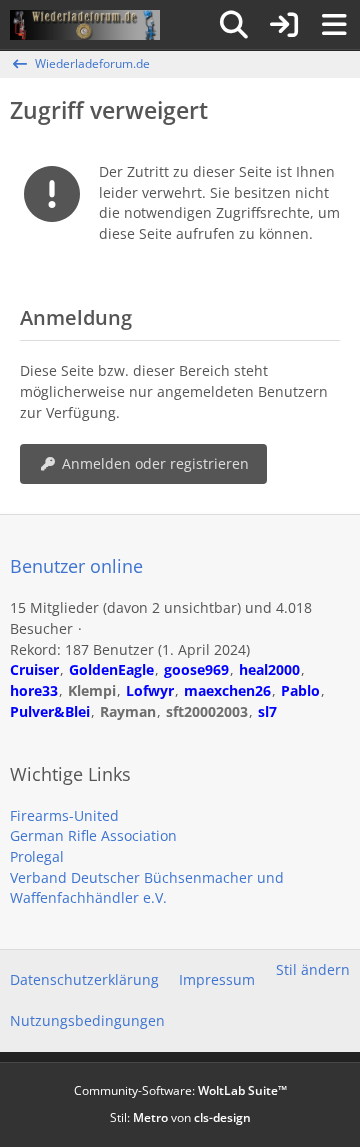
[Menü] (334, 25)
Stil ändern (313, 969)
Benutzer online (76, 566)
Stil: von (180, 1117)
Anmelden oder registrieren (155, 463)
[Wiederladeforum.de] (85, 25)
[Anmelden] (284, 25)
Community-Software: (180, 1090)
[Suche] (234, 25)
